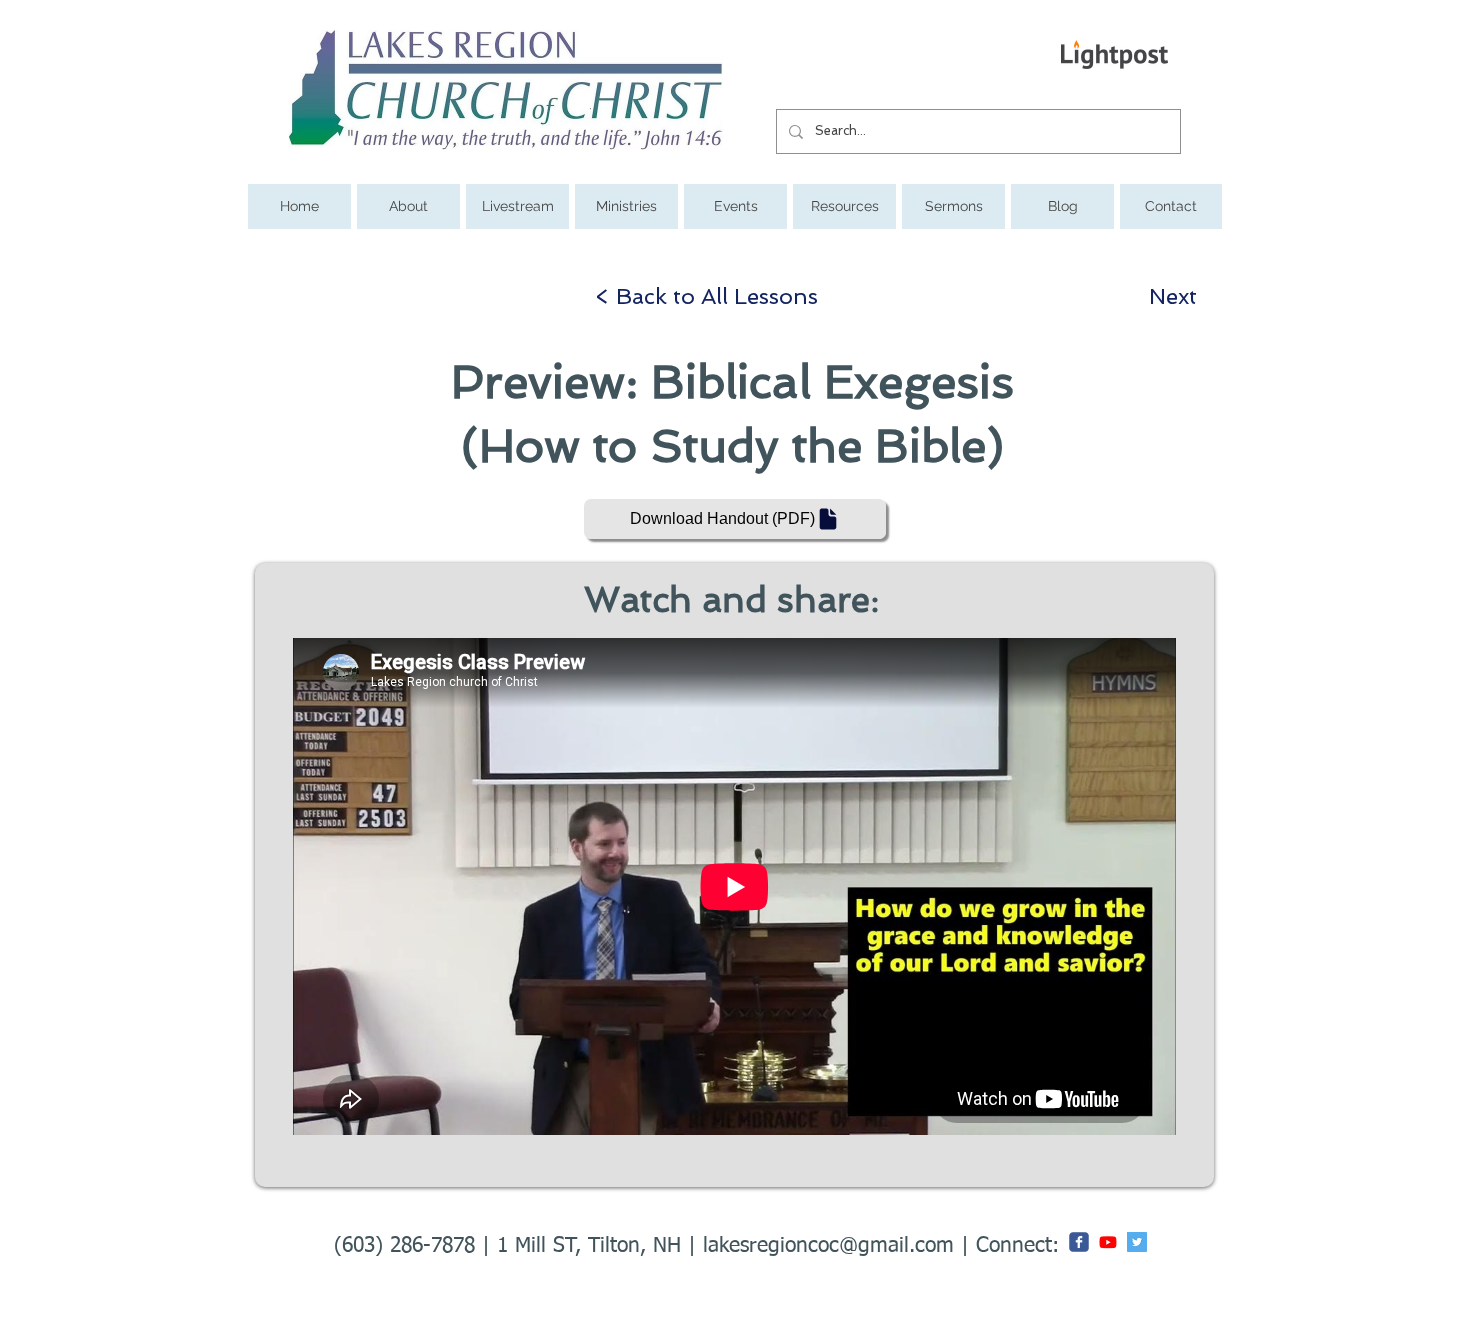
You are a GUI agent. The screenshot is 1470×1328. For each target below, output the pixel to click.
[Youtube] (1108, 1242)
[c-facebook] (1079, 1242)
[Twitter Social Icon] (1137, 1242)
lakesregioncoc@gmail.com (828, 1246)
